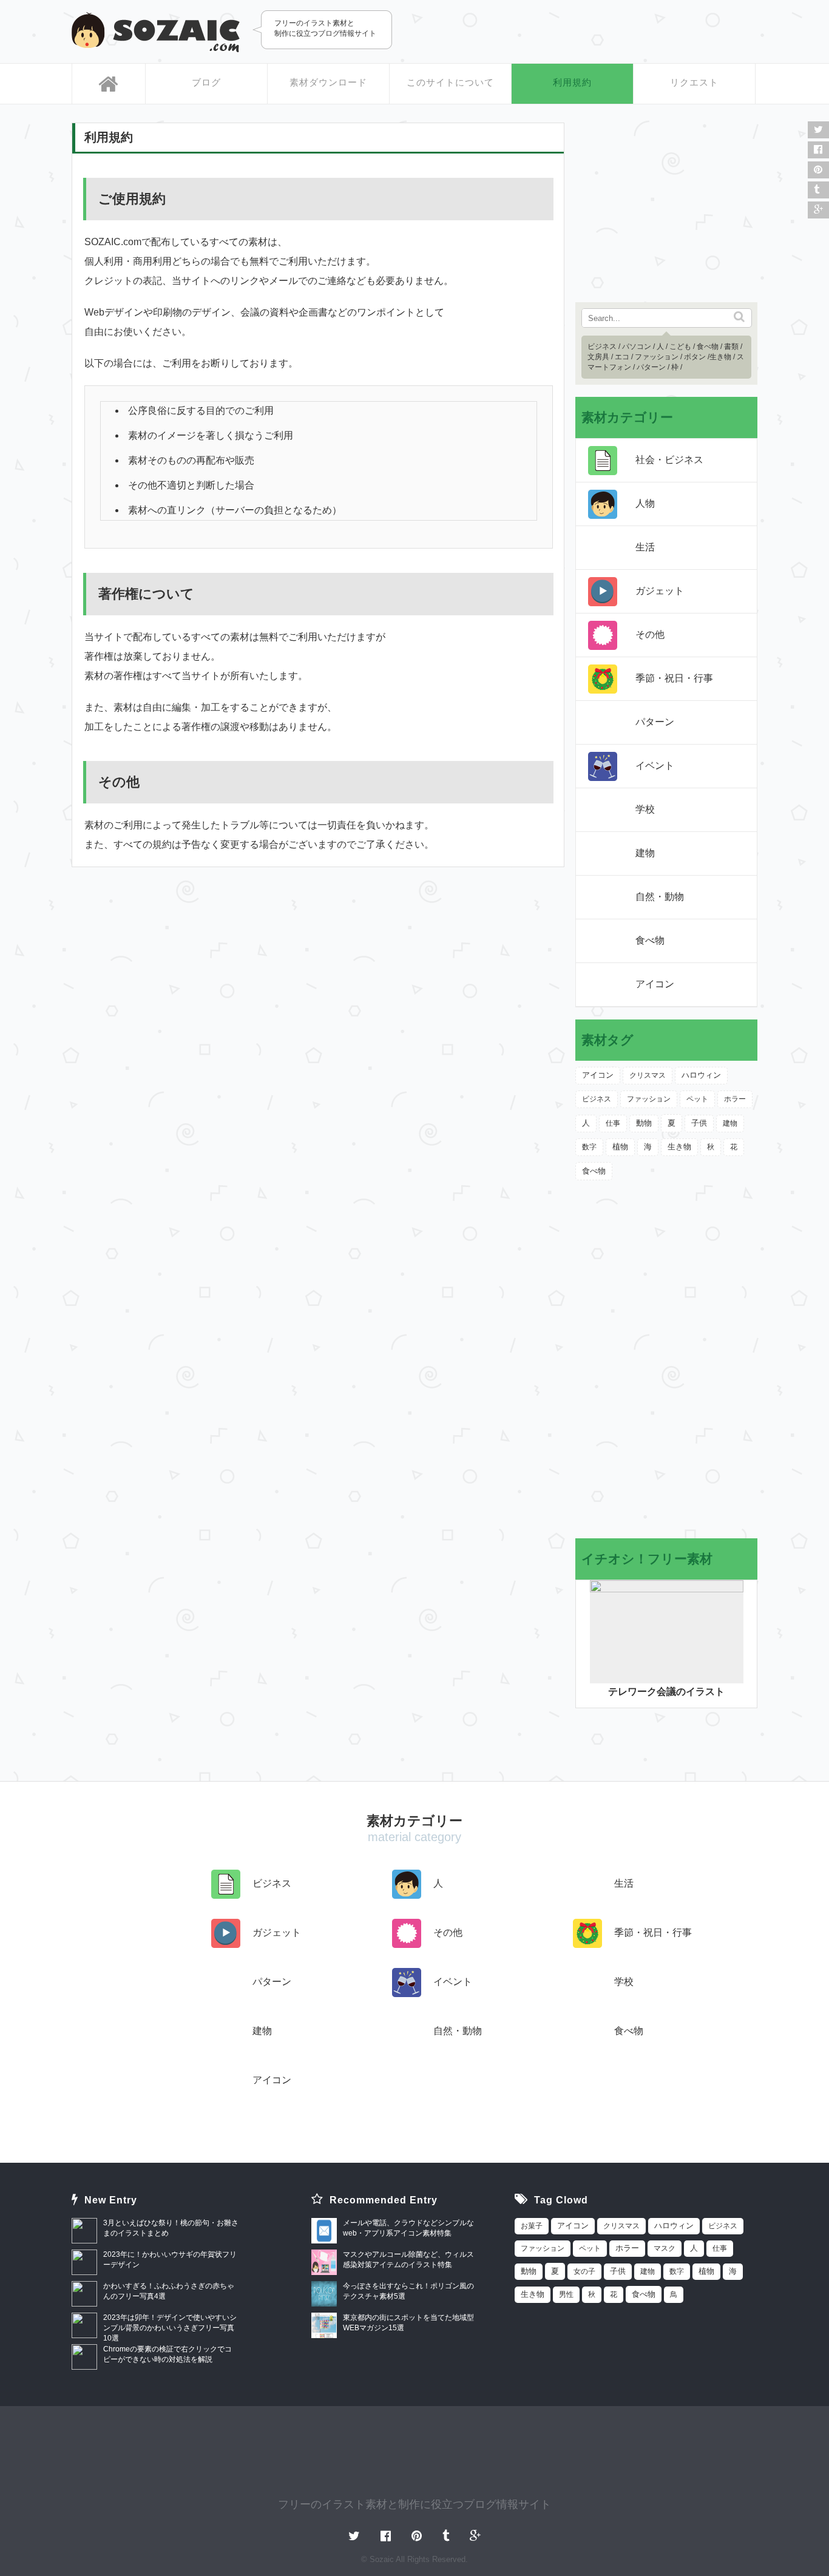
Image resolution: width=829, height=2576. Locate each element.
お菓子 (532, 2226)
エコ (622, 357)
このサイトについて (450, 82)
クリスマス (648, 1075)
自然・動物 (660, 897)
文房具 (598, 357)
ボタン (695, 357)
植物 (620, 1147)
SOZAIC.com (156, 32)
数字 (589, 1147)
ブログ (206, 82)
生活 (645, 547)
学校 (645, 809)
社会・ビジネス (669, 460)
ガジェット (660, 591)
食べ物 (708, 347)
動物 (644, 1123)
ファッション (657, 357)
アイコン (655, 984)
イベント (655, 766)
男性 (566, 2294)
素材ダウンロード (328, 82)
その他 (650, 634)
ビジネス (602, 347)
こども (680, 347)
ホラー (735, 1099)
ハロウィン (701, 1075)
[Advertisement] (615, 30)
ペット (697, 1099)
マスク (665, 2248)
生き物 (720, 357)
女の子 (584, 2271)
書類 (731, 347)
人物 (645, 503)
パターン (651, 367)
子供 (699, 1123)
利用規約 (572, 82)
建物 (645, 853)
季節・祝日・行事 (674, 678)
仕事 (613, 1123)
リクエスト (694, 82)
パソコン (637, 347)
